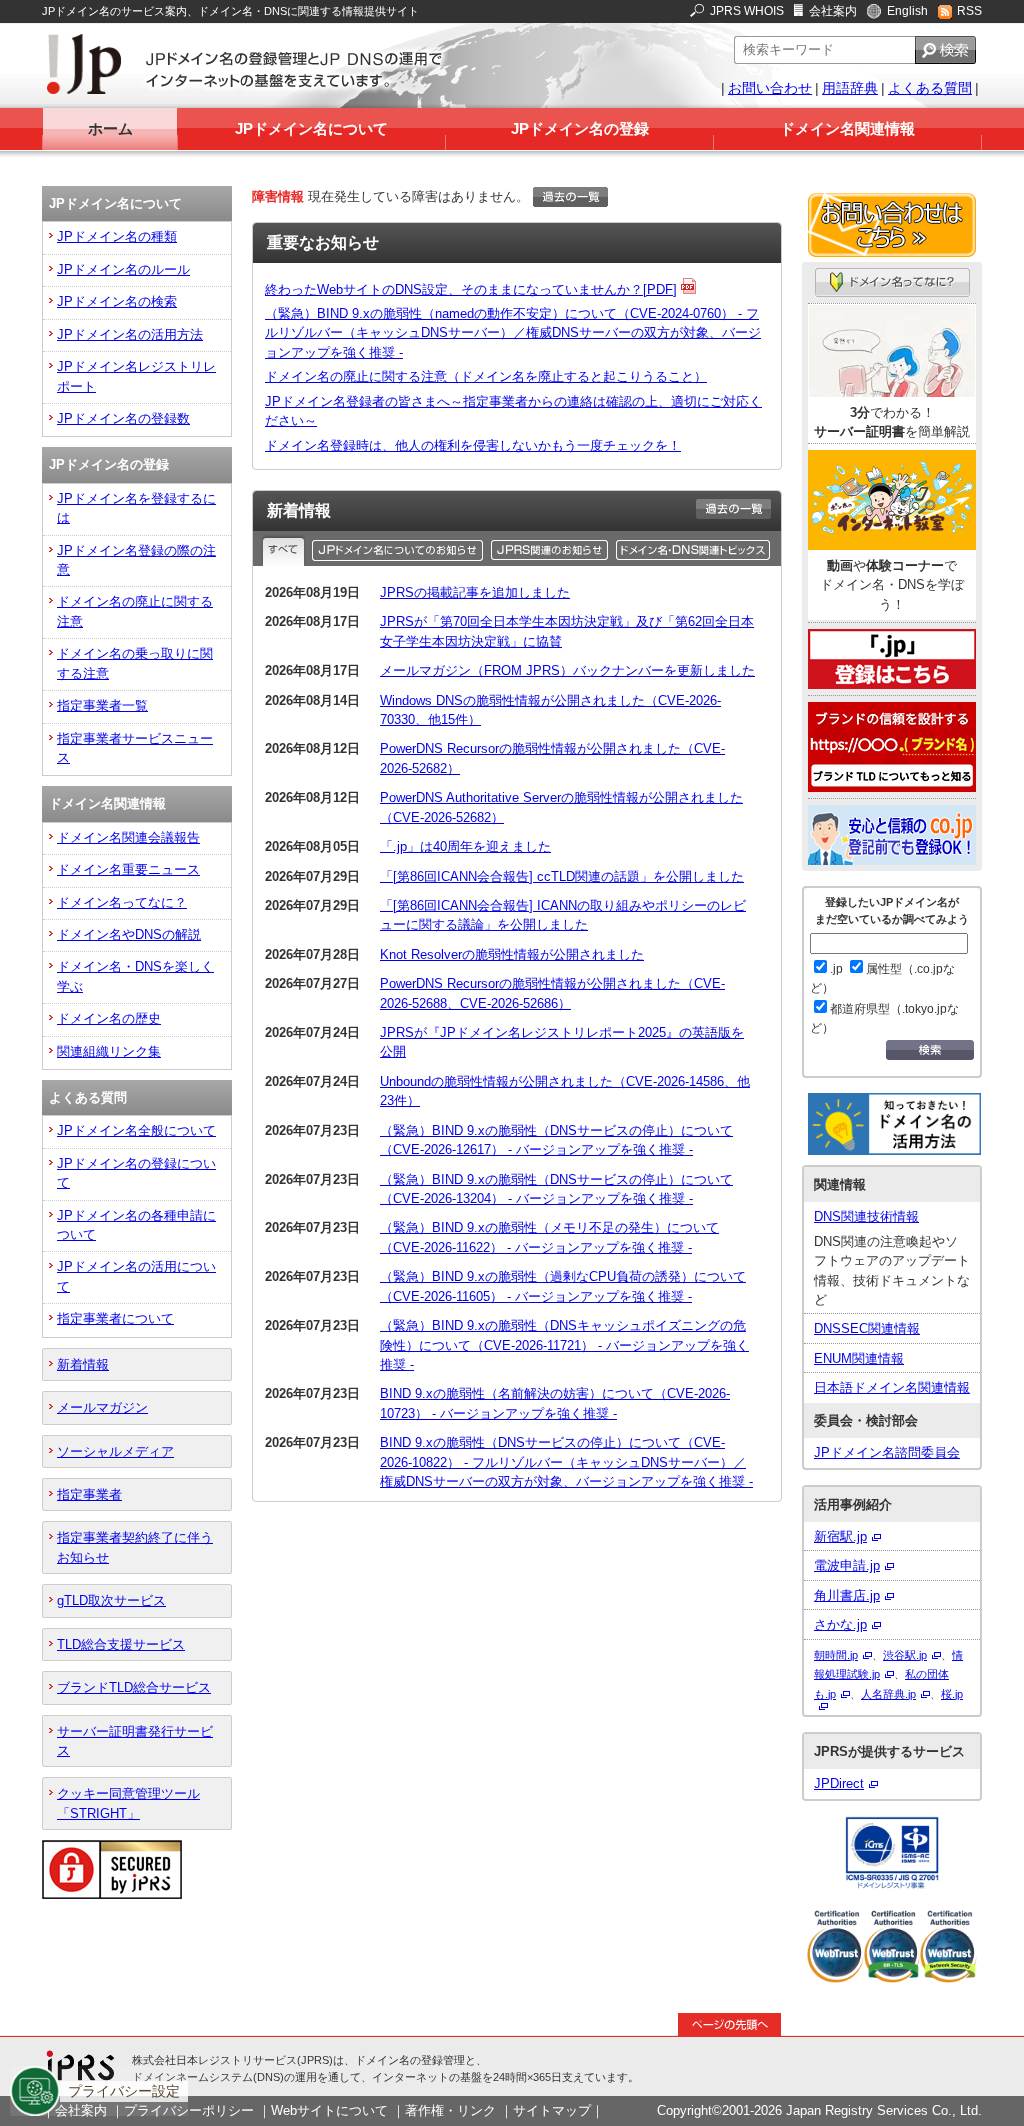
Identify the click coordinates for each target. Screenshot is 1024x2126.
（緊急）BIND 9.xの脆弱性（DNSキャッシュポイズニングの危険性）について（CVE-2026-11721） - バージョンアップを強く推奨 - (564, 1345)
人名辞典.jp (888, 1694)
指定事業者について (115, 1318)
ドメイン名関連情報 (847, 128)
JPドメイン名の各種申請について (136, 1225)
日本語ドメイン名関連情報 (892, 1387)
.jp (836, 969)
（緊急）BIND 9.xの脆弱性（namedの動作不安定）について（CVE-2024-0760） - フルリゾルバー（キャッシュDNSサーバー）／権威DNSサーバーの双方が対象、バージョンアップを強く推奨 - (513, 333)
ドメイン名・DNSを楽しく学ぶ (135, 976)
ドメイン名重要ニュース (128, 869)
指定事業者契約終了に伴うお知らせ (135, 1547)
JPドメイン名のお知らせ (399, 550)
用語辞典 (850, 88)
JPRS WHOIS (747, 11)
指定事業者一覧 (102, 705)
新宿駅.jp (840, 1536)
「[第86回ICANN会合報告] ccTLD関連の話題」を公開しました (562, 876)
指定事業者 (89, 1494)
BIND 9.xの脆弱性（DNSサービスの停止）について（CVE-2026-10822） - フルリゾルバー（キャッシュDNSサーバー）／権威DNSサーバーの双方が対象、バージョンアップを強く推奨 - (566, 1462)
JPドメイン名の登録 (580, 128)
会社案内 (833, 11)
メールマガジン (102, 1407)
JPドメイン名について (311, 128)
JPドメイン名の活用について (136, 1276)
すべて (285, 550)
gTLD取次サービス (111, 1600)
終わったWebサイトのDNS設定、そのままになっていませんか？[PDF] (471, 289)
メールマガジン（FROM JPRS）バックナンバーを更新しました (567, 670)
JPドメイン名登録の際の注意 (136, 560)
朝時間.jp (836, 1655)
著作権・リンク (450, 2110)
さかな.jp (840, 1624)
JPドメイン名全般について (136, 1130)
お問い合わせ (770, 88)
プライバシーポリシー (189, 2110)
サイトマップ (552, 2110)
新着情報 (83, 1364)
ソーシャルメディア (115, 1451)
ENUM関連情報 (859, 1358)
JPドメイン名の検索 (117, 301)
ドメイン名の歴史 (109, 1018)
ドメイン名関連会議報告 (128, 837)
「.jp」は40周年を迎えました (465, 846)
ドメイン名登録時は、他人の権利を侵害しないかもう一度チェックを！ (473, 445)
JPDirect (839, 1783)
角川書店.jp (847, 1595)
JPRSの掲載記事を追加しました (475, 592)
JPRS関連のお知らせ (551, 550)
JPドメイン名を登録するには (136, 508)
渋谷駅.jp (905, 1655)
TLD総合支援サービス (121, 1644)
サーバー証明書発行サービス (135, 1741)
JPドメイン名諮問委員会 (887, 1452)
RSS (969, 11)
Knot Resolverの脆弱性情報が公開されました (512, 954)
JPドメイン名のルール (123, 269)
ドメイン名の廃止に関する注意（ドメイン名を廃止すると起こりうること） (486, 376)
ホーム (110, 128)
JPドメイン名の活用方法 (130, 334)
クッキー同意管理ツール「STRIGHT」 (128, 1803)
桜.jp (952, 1694)
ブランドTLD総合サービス (134, 1687)
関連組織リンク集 (109, 1051)
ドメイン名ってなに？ (122, 902)
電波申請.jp (847, 1565)
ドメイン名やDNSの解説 (129, 934)
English (907, 11)
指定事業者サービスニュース (135, 748)
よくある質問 (930, 88)
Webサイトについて (329, 2110)
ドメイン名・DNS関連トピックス (694, 550)
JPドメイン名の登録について (136, 1173)
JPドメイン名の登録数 (123, 418)
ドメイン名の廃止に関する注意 (135, 611)
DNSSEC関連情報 (867, 1328)
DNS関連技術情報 (866, 1216)
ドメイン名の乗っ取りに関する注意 (135, 663)
